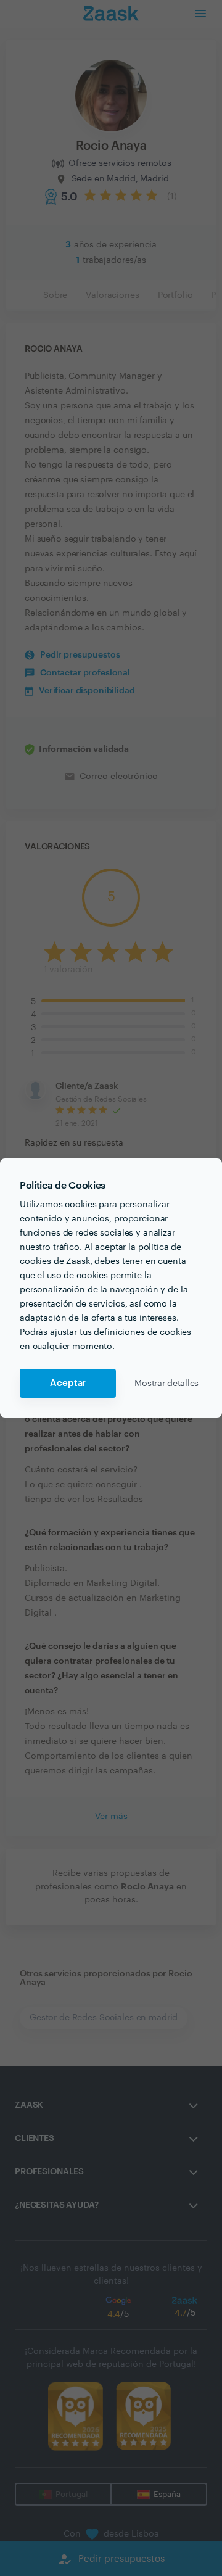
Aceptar (68, 1383)
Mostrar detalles (166, 1384)
